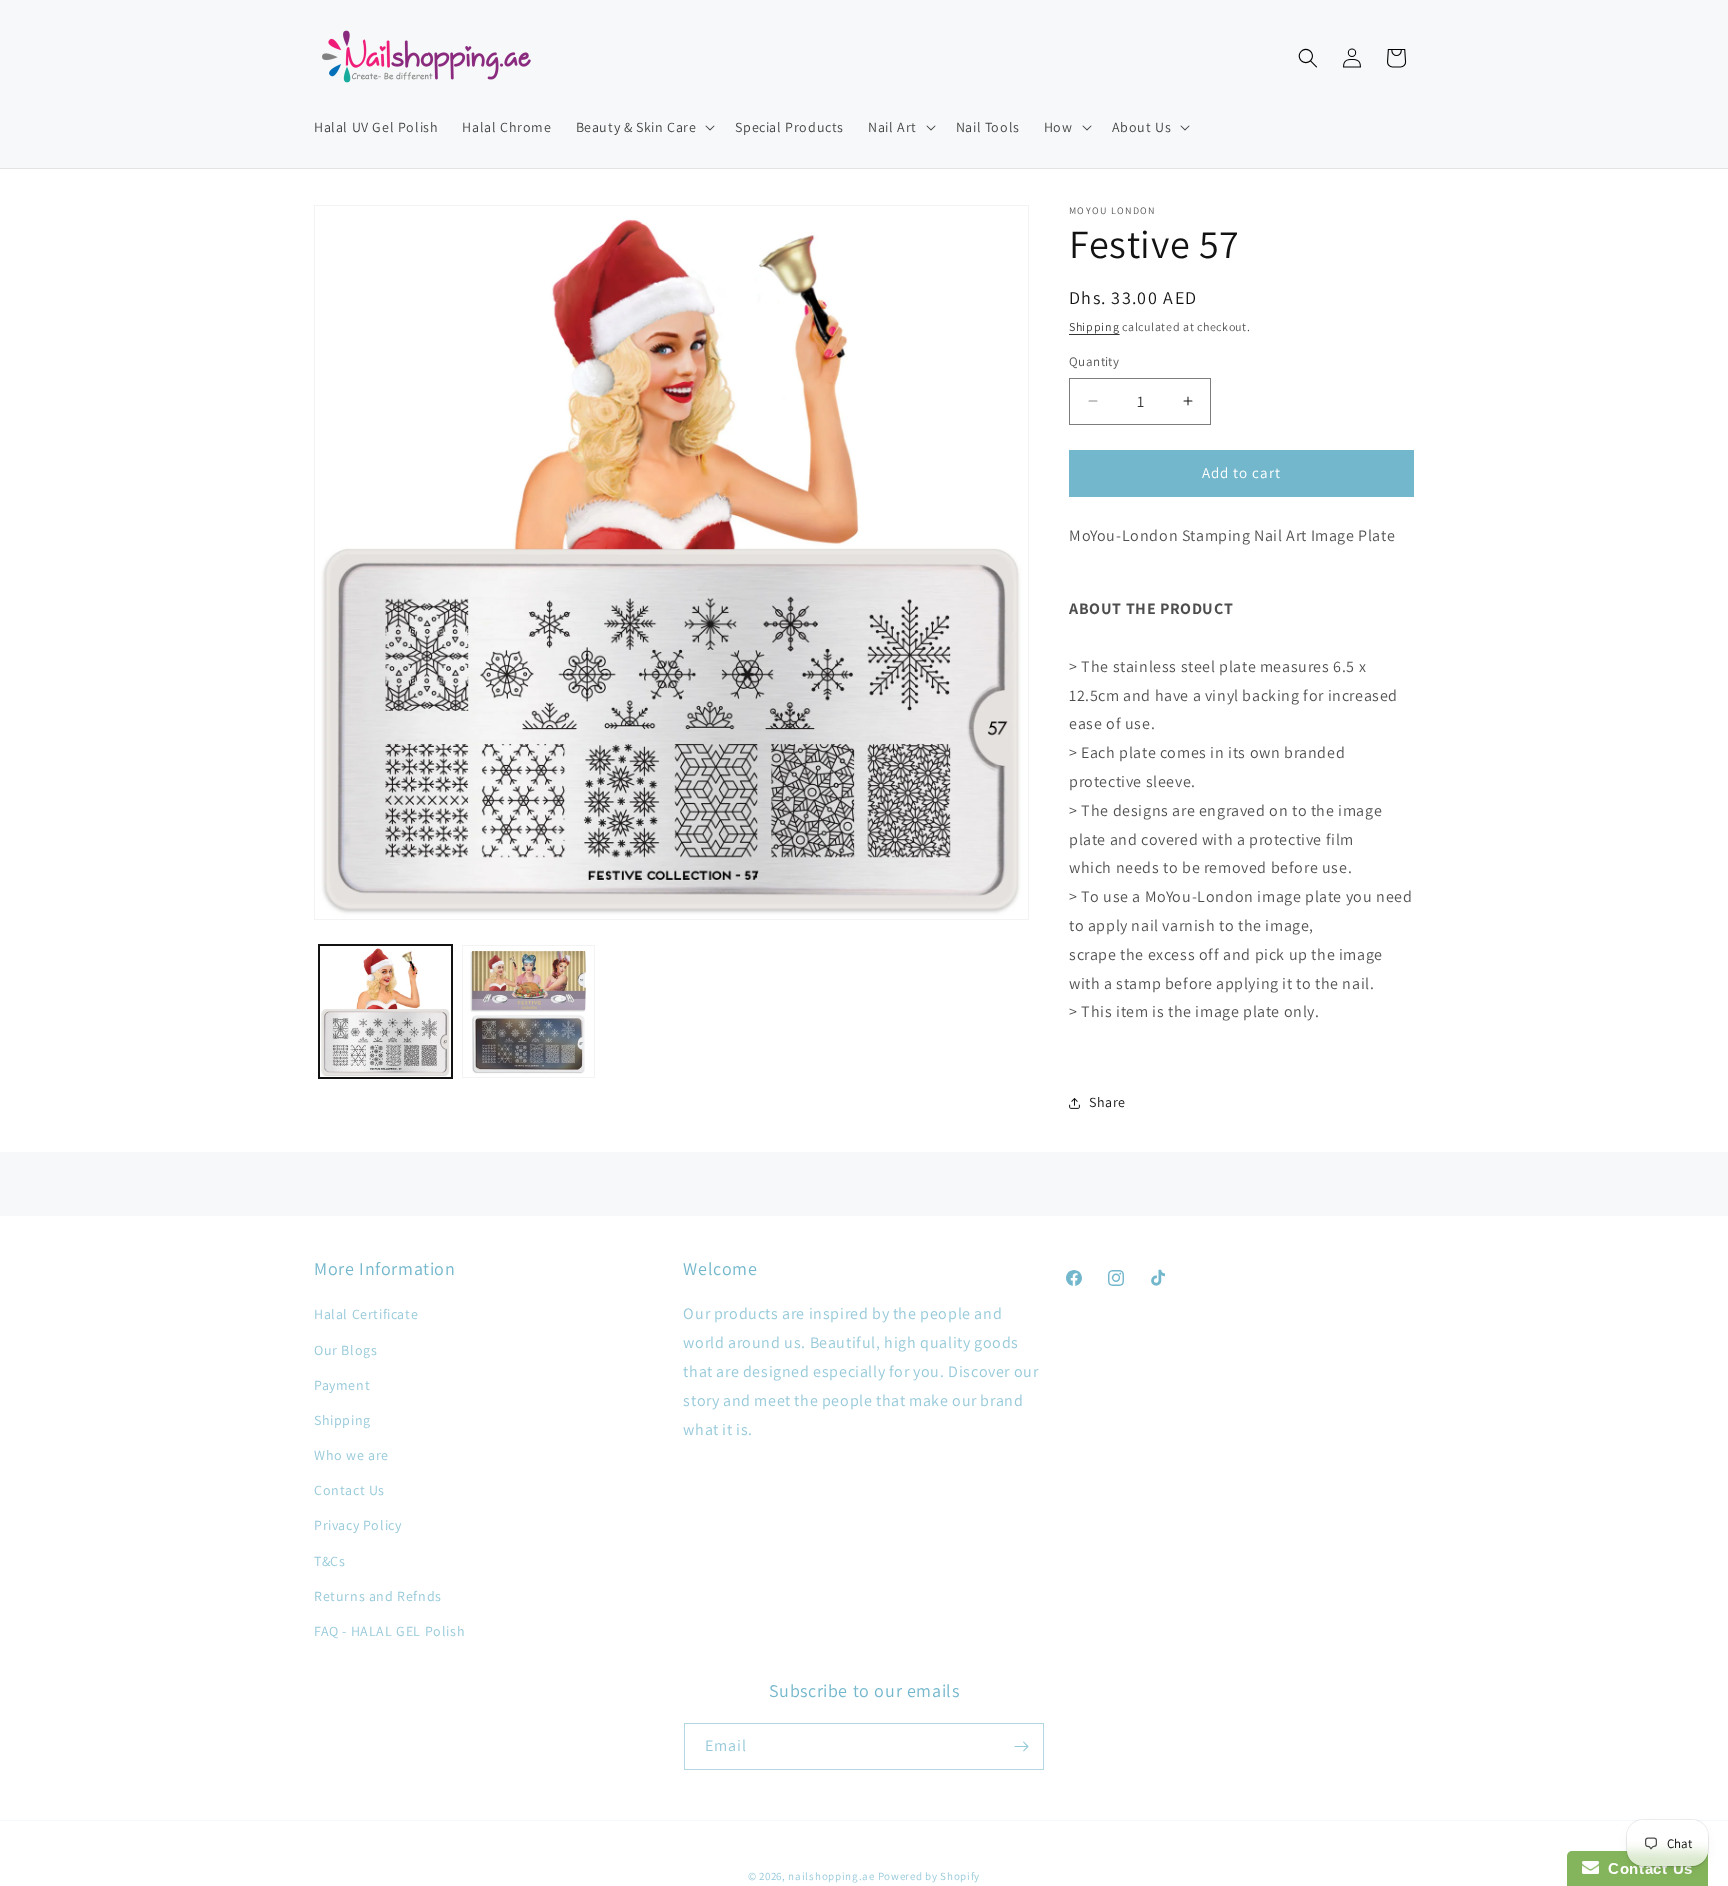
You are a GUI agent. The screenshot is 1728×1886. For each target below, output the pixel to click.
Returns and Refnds (378, 1596)
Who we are (351, 1455)
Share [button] (1107, 1102)
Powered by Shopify (929, 1876)
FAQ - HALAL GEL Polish (389, 1631)
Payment (342, 1385)
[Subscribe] (1021, 1746)
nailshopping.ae (831, 1876)
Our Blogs (345, 1350)
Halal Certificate (366, 1314)
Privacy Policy (357, 1525)
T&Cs (329, 1561)
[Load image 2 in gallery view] (528, 1011)
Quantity (1094, 361)
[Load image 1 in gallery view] (385, 1011)
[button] (644, 127)
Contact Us (349, 1490)
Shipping (1094, 326)
